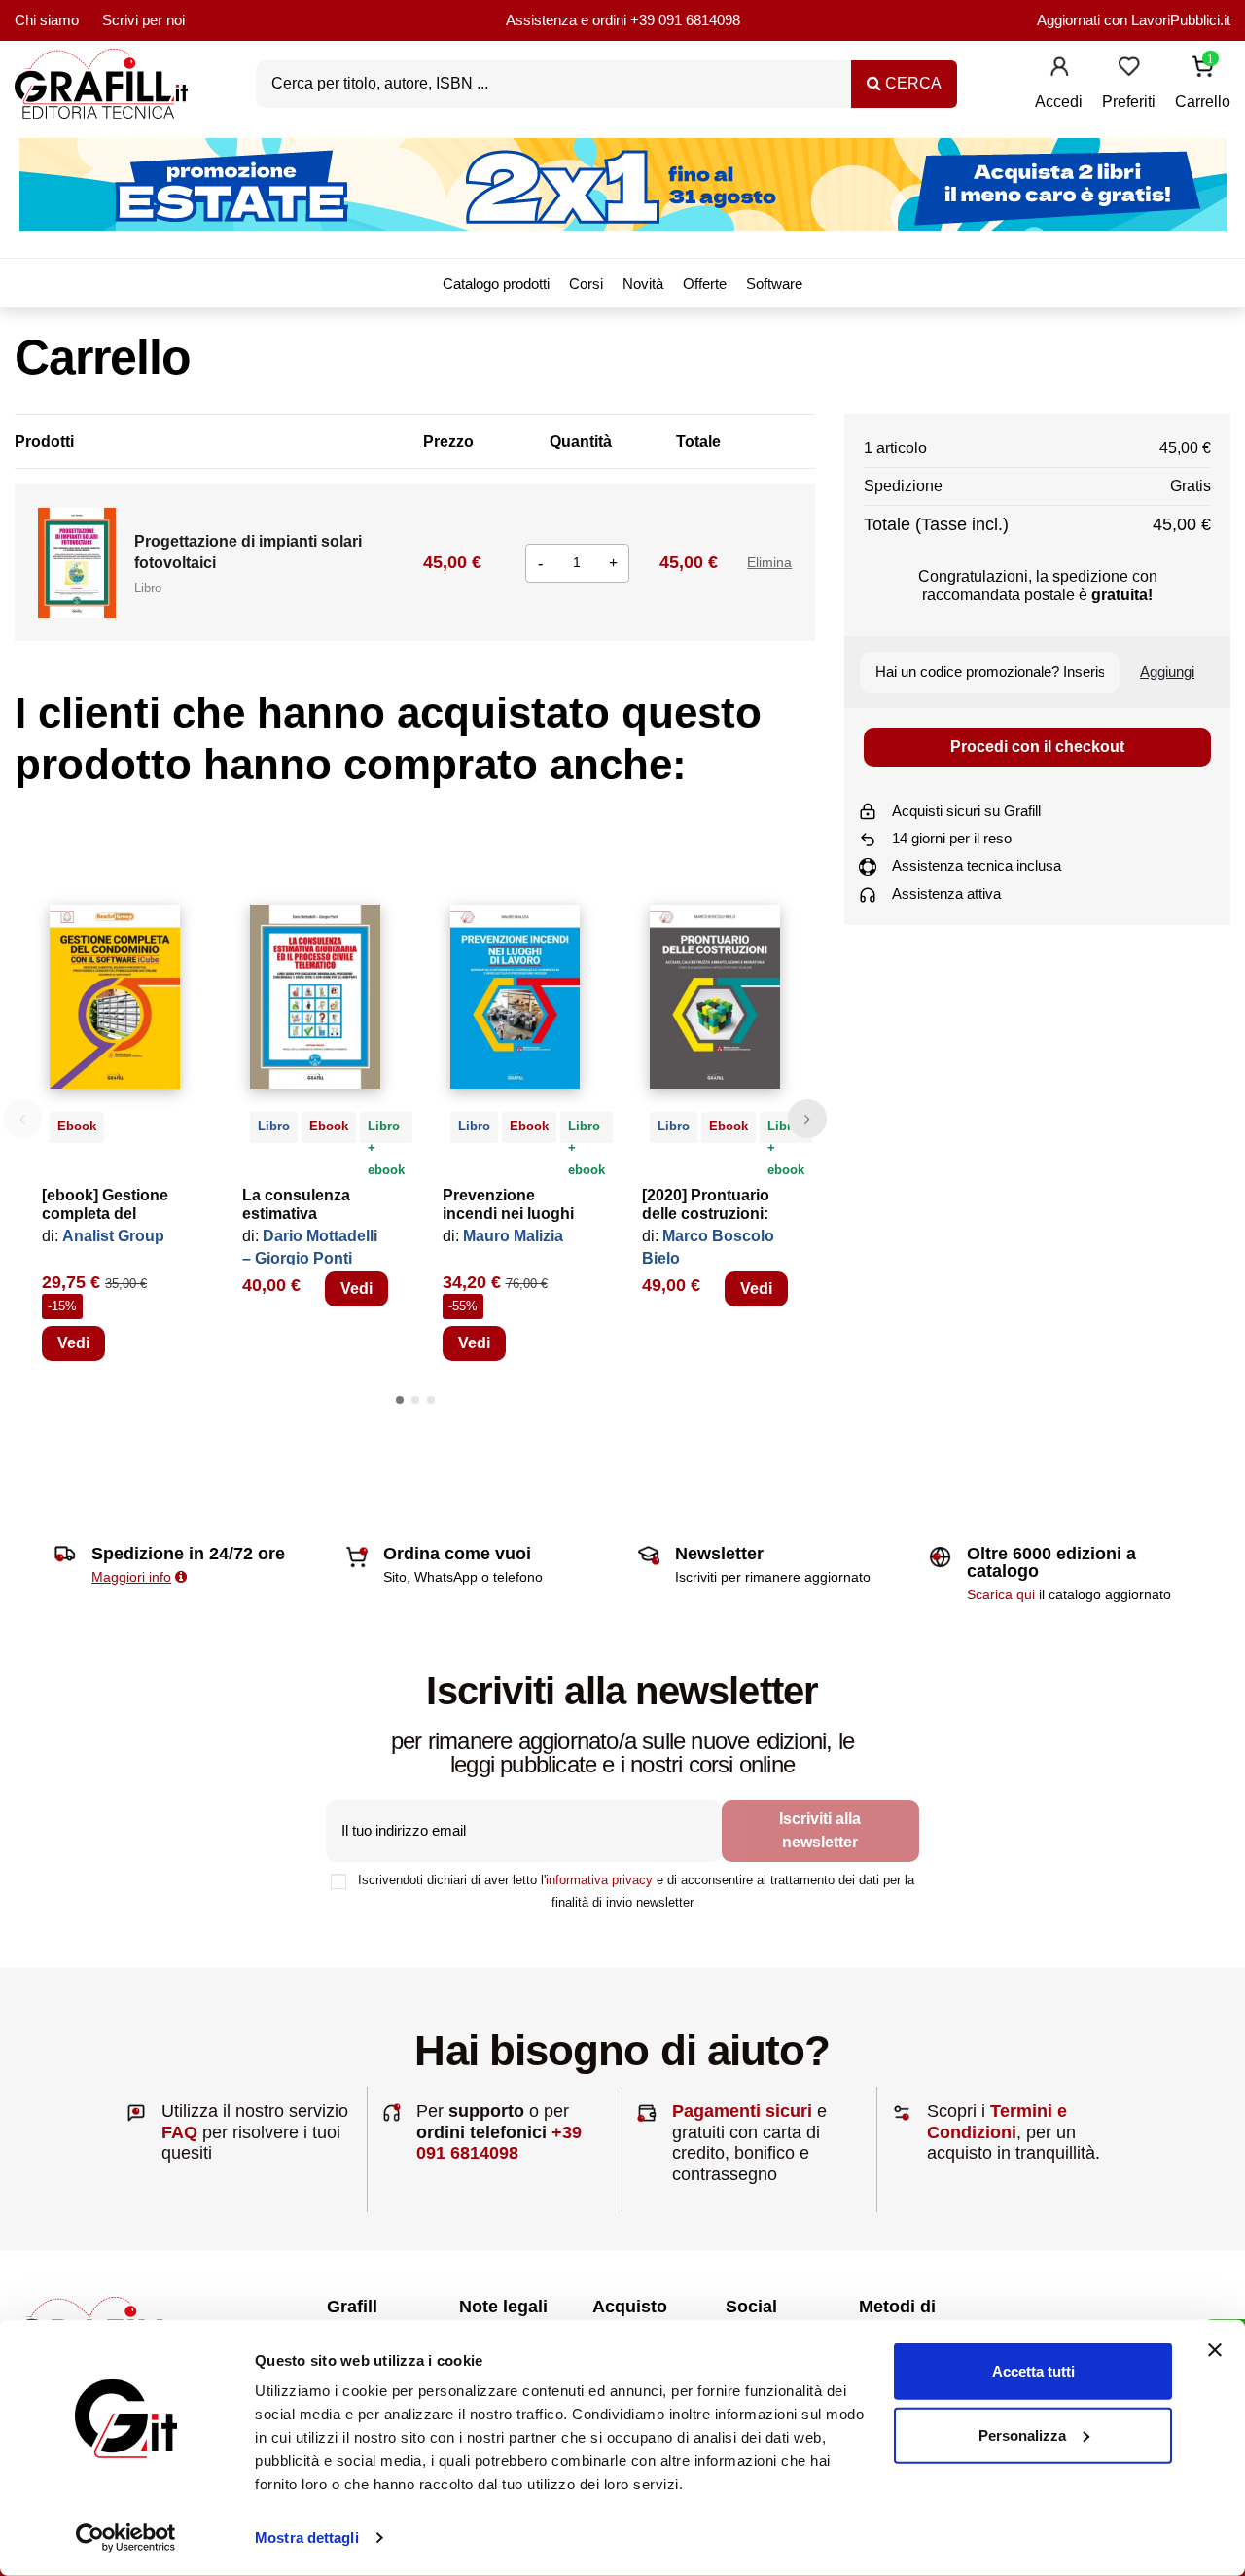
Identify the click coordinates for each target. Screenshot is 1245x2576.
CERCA (911, 83)
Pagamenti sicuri (742, 2111)
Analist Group (113, 1236)
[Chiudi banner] (1215, 2350)
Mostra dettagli (307, 2538)
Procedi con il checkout (1037, 747)
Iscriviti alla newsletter (820, 1830)
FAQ (179, 2132)
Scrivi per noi (143, 20)
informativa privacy (599, 1880)
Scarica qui (1001, 1594)
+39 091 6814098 (685, 20)
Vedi (73, 1343)
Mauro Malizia (513, 1236)
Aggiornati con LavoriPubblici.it (1134, 20)
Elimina (769, 562)
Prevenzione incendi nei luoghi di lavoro (508, 1214)
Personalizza (1022, 2434)
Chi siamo (47, 20)
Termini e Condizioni (997, 2122)
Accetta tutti (1033, 2371)
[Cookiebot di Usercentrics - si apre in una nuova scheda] (126, 2538)
